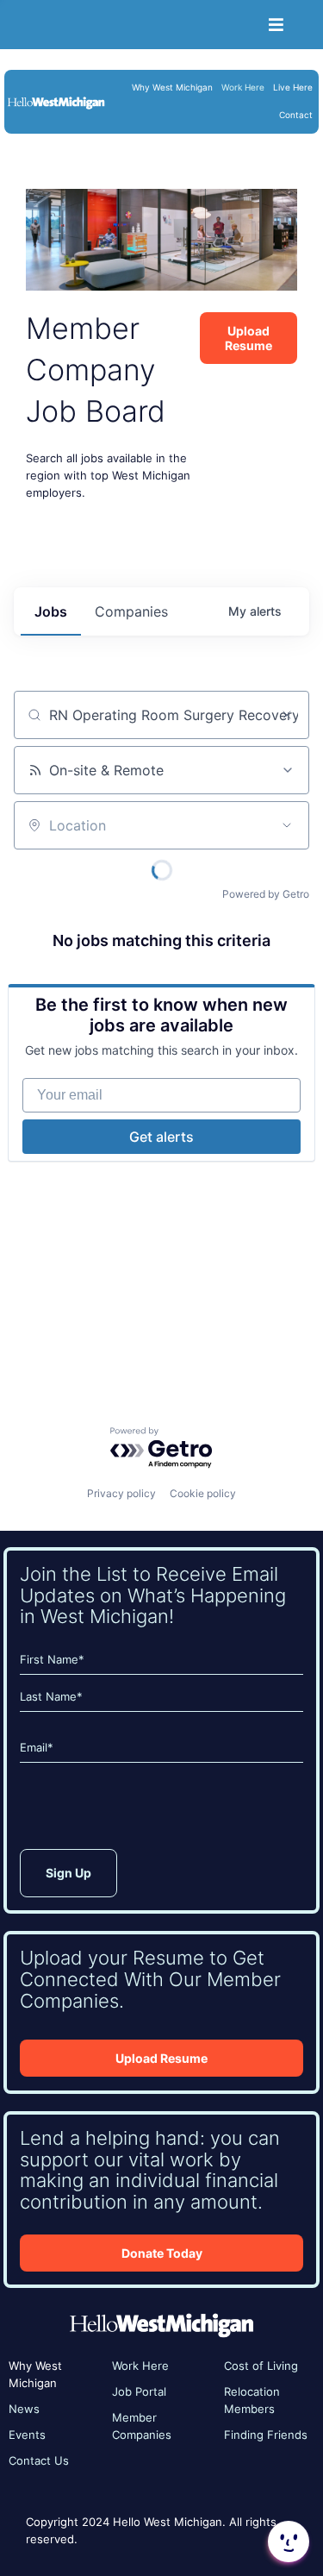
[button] (287, 2542)
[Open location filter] (287, 825)
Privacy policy (121, 1493)
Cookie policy (203, 1493)
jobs (51, 611)
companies (131, 611)
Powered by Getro (266, 894)
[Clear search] (287, 715)
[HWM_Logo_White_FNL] (56, 101)
